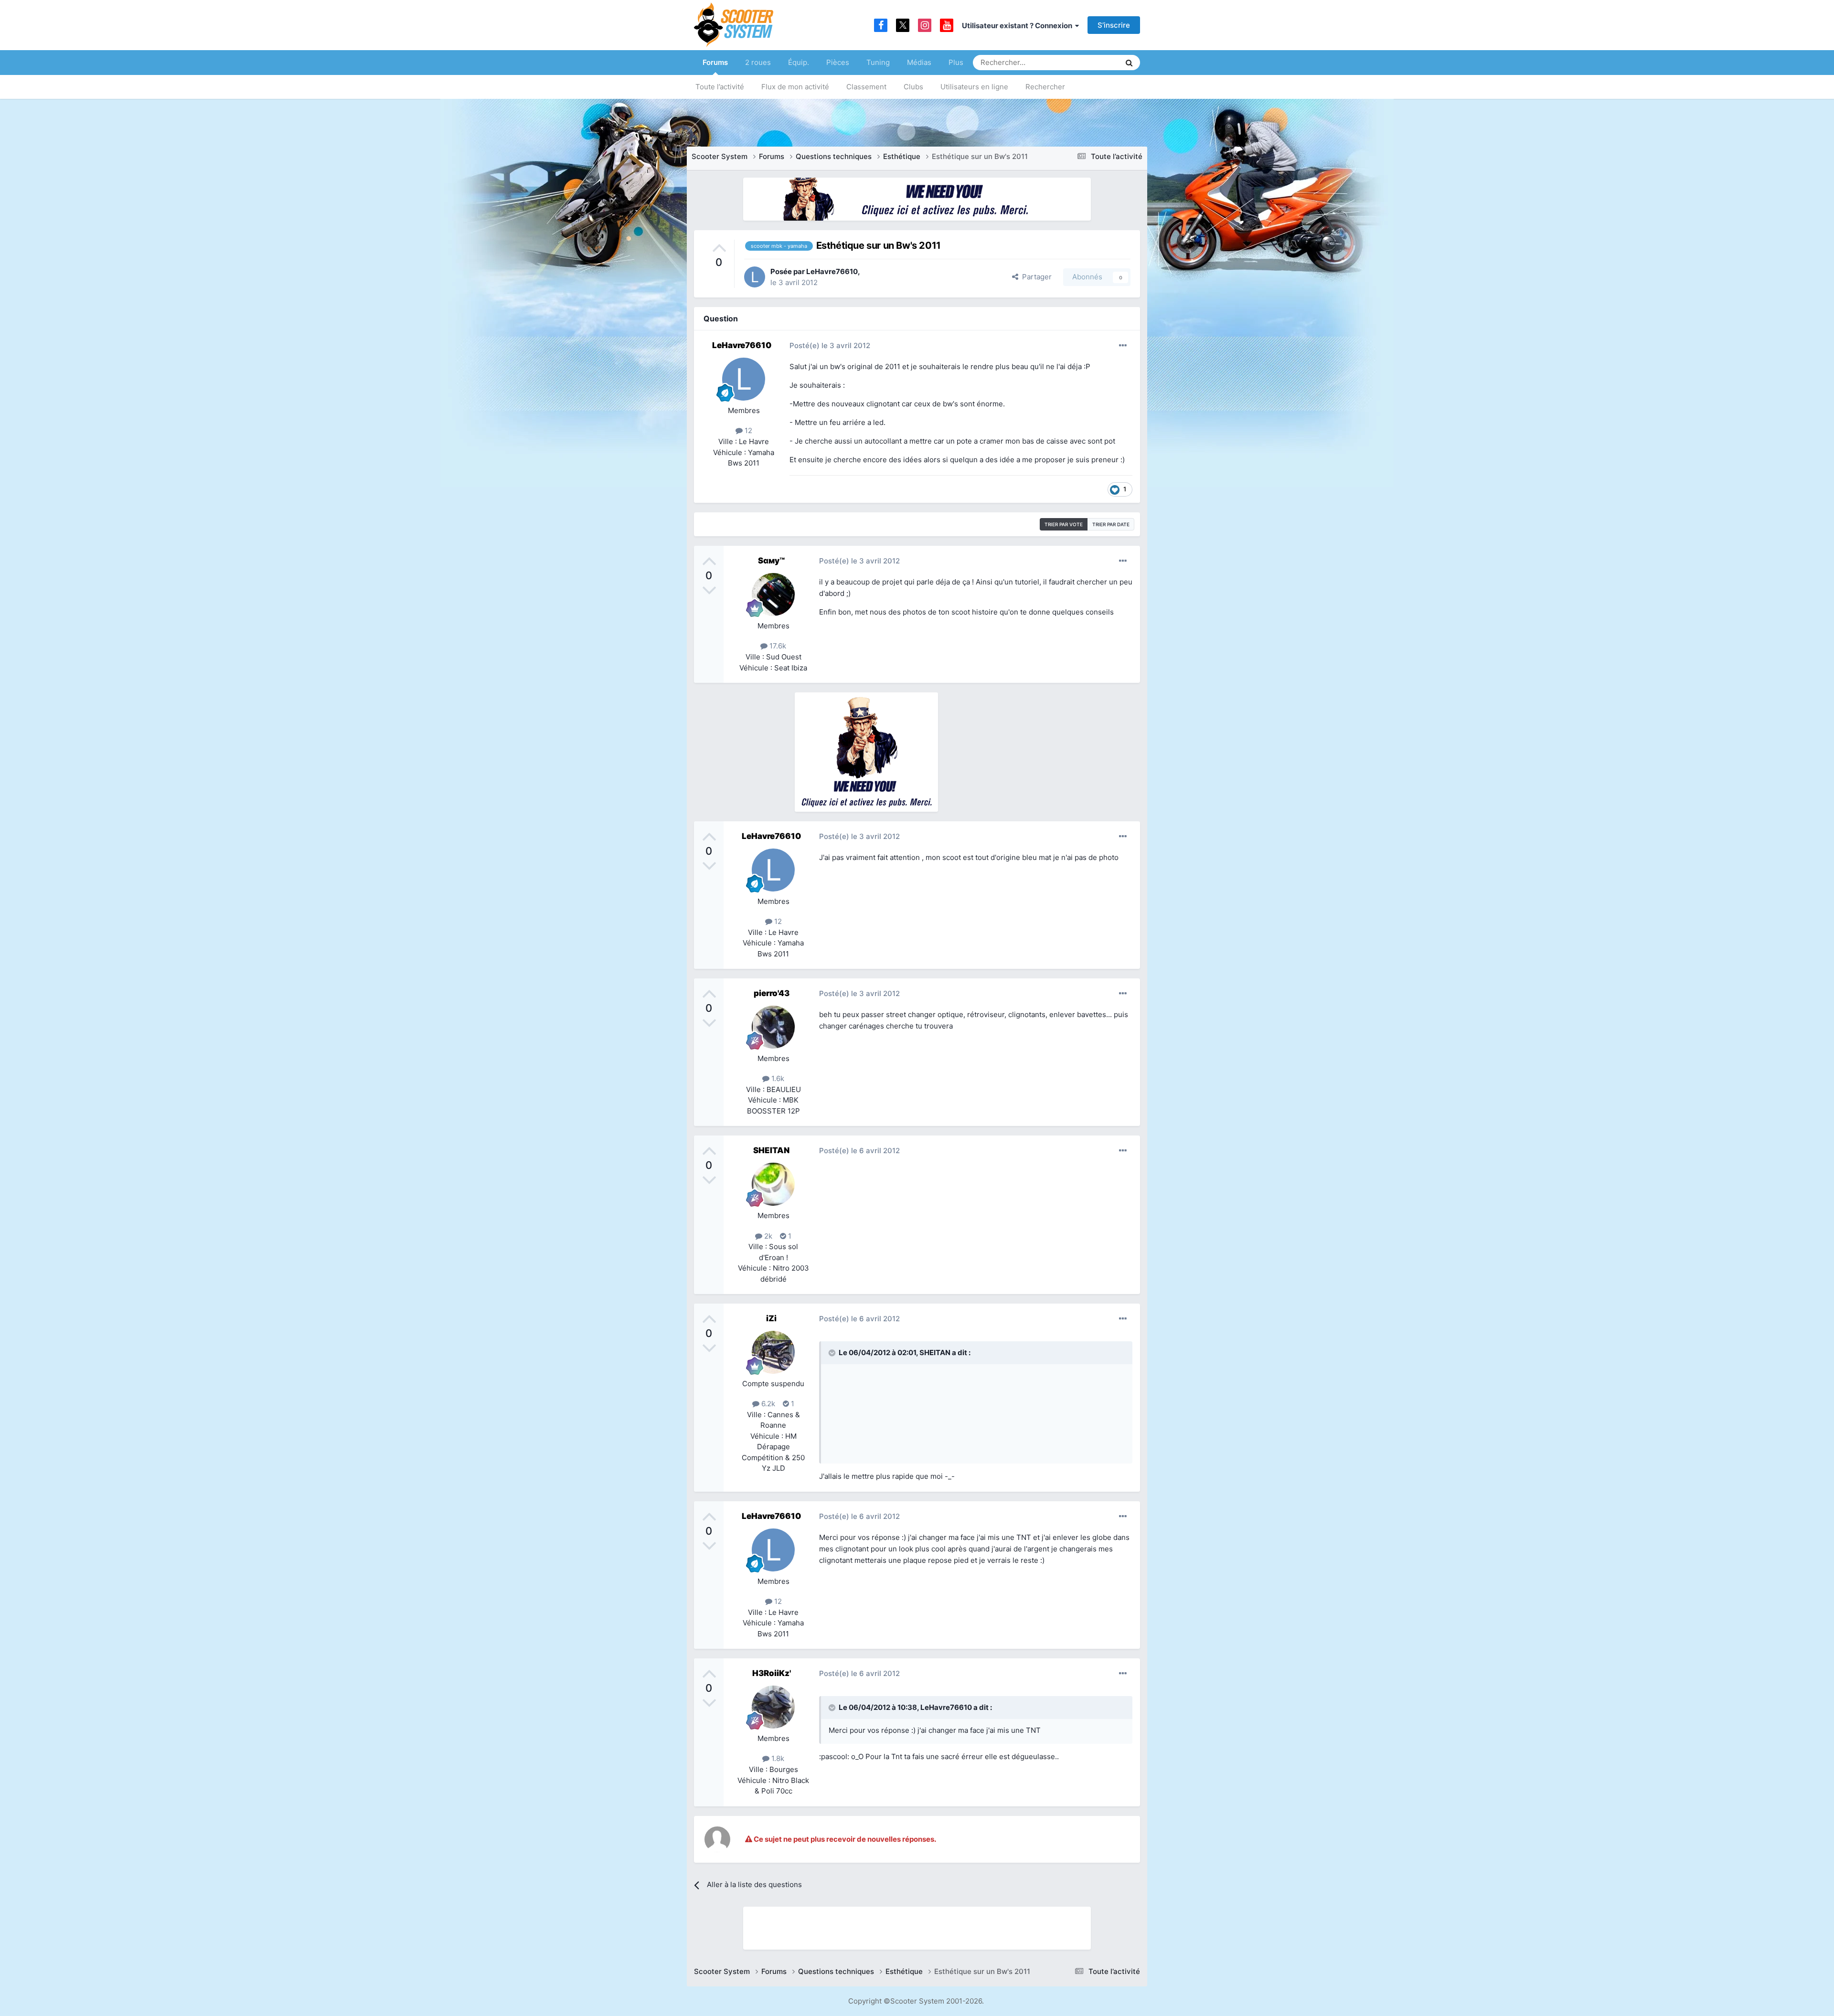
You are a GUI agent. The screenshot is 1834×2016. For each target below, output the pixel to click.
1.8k (777, 1758)
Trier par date (1111, 524)
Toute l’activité (720, 87)
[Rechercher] (1129, 63)
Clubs (913, 87)
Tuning (878, 62)
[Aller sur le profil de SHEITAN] (773, 1184)
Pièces (838, 62)
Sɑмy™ (771, 561)
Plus (956, 62)
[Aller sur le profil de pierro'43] (773, 1027)
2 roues (758, 62)
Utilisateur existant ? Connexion (1018, 26)
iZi (771, 1318)
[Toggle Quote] (833, 1353)
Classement (866, 87)
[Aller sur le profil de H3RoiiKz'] (773, 1707)
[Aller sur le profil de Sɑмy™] (773, 594)
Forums (715, 62)
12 (747, 430)
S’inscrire (1114, 25)
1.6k (777, 1078)
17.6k (777, 646)
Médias (919, 62)
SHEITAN (771, 1150)
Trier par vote (1064, 524)
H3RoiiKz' (772, 1673)
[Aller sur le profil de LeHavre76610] (755, 277)
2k (767, 1236)
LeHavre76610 (832, 271)
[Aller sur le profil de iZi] (773, 1352)
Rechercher (1045, 87)
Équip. (799, 62)
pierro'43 (772, 993)
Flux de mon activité (795, 87)
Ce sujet (1094, 62)
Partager (1035, 277)
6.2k (767, 1404)
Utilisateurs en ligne (974, 87)
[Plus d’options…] (1123, 346)
